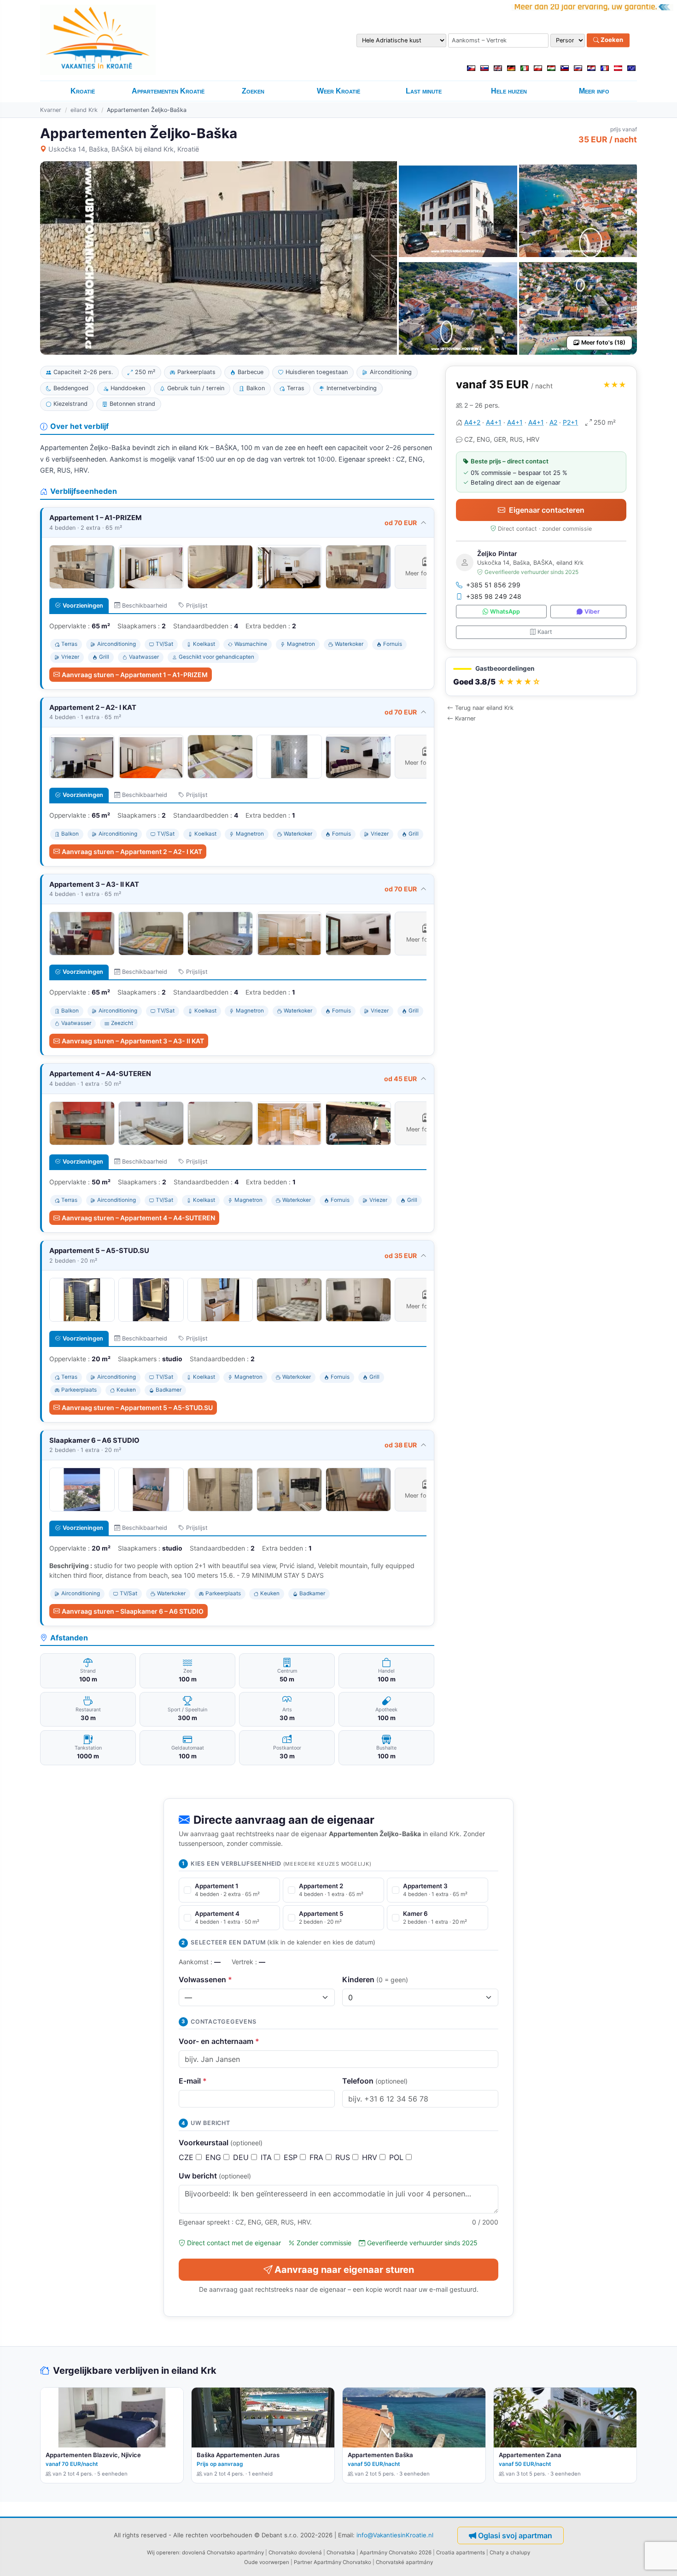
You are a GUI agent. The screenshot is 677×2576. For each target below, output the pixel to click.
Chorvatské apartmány (404, 2562)
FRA (318, 2157)
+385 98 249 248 (494, 597)
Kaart (545, 632)
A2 (553, 422)
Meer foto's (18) (603, 342)
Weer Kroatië (338, 91)
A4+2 (472, 422)
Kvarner (51, 110)
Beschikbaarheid (145, 606)
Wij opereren (163, 2553)
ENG (214, 2157)
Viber (592, 612)
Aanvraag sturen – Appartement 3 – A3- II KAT (133, 1041)
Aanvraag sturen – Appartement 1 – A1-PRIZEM (135, 675)
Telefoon (375, 2081)
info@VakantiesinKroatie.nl (395, 2535)
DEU (242, 2157)
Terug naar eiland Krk (484, 708)
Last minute (424, 91)
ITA (267, 2157)
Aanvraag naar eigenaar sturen (344, 2270)
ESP (292, 2157)
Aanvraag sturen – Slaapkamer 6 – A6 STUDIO (133, 1611)
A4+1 (494, 422)
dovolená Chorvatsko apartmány (223, 2553)
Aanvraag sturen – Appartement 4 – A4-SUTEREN (138, 1218)
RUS (344, 2157)
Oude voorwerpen (267, 2562)
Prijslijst (197, 606)
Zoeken (611, 40)
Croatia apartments (461, 2553)
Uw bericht (215, 2176)
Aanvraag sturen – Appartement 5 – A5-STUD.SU (137, 1408)
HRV (371, 2157)
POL (397, 2157)
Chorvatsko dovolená (295, 2553)
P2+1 (570, 422)
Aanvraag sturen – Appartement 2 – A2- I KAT (132, 852)
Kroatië (83, 91)
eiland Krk (84, 110)
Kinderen (375, 1979)
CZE (187, 2157)
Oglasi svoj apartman (515, 2535)
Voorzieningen (83, 606)
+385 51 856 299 (493, 585)
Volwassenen (205, 1979)
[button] (541, 677)
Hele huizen (509, 91)
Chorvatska (341, 2553)
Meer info (594, 91)
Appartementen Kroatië (168, 91)
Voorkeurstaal (221, 2143)
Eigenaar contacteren (547, 510)
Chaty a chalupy (510, 2553)
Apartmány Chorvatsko (342, 2562)
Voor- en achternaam (219, 2041)
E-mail (193, 2081)
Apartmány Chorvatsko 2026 (396, 2553)
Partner (303, 2562)
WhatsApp (505, 612)
